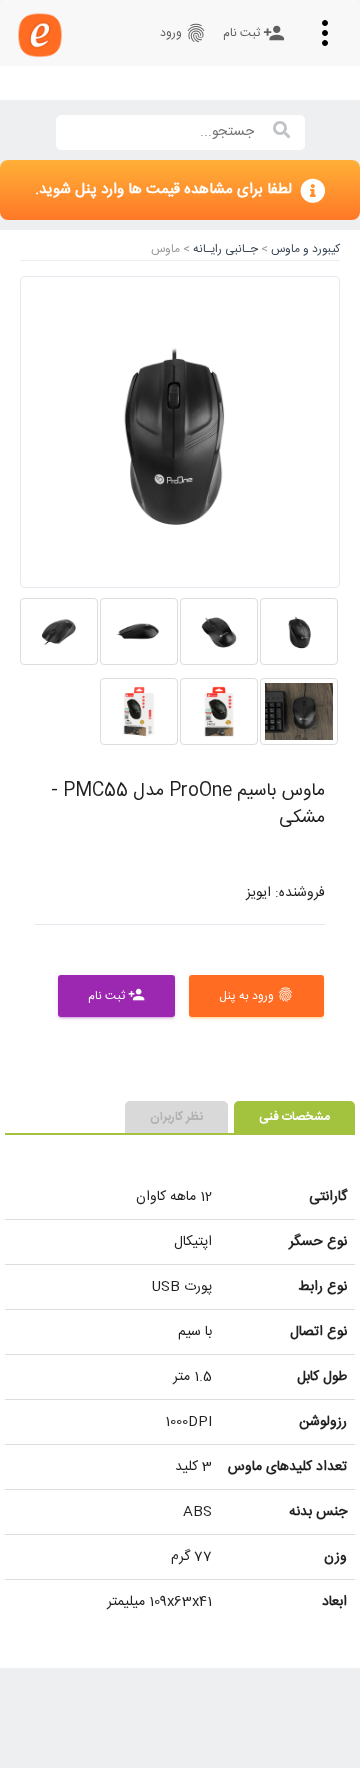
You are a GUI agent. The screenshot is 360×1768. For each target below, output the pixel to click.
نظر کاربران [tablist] (176, 1117)
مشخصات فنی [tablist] (294, 1117)
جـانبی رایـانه (224, 249)
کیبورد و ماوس (304, 249)
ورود (183, 33)
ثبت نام (254, 33)
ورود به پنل (256, 996)
